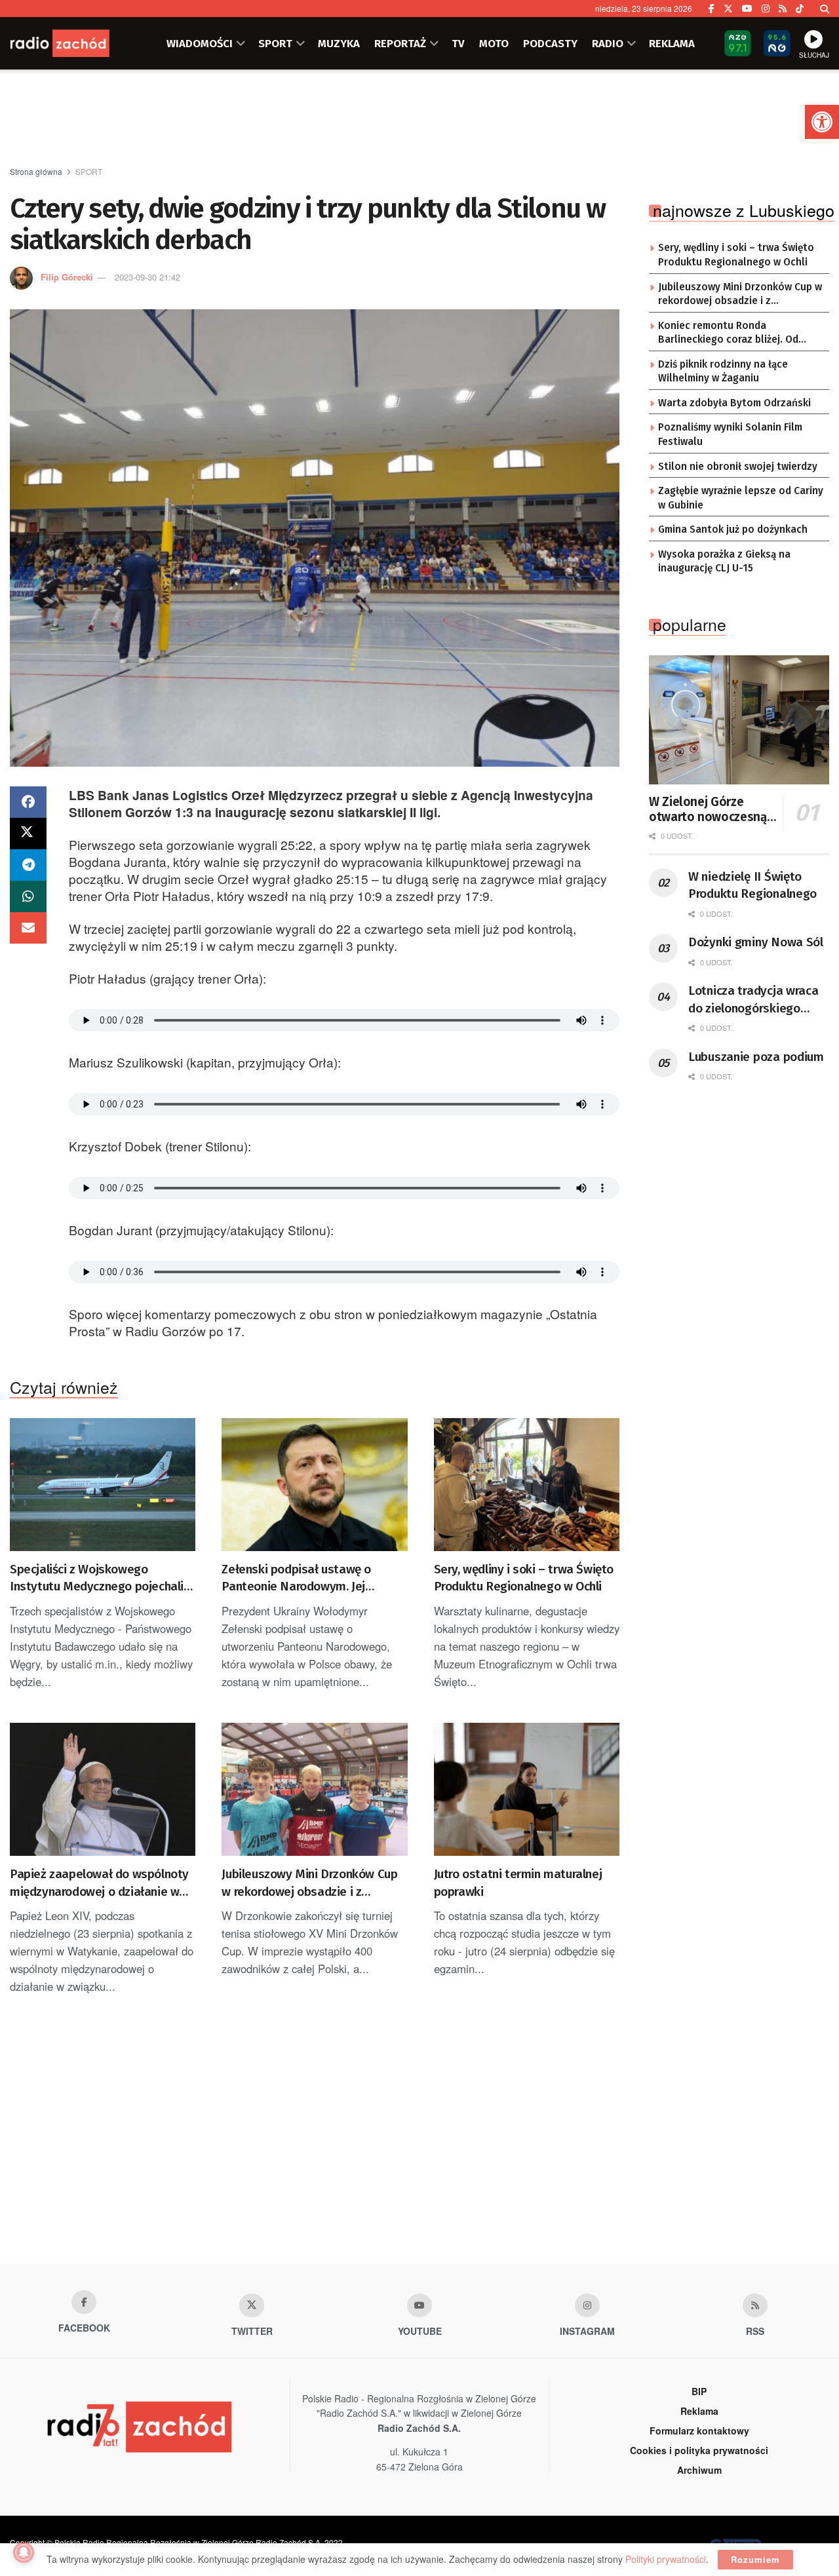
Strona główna (36, 171)
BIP (699, 2391)
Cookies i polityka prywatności (699, 2450)
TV (458, 43)
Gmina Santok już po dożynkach (733, 529)
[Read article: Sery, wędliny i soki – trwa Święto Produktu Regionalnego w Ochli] (527, 1485)
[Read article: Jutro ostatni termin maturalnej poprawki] (527, 1789)
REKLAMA (672, 43)
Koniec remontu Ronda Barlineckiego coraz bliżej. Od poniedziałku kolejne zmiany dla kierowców (734, 334)
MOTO (494, 43)
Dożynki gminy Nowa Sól (756, 942)
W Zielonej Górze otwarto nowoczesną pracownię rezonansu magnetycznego (708, 810)
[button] (822, 122)
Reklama (699, 2411)
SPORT (275, 43)
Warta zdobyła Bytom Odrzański (734, 403)
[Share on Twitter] (28, 834)
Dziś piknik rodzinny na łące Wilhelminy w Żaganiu (723, 372)
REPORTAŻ (400, 43)
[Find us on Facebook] (712, 9)
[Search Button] (825, 9)
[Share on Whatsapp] (28, 896)
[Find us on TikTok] (800, 9)
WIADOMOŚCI (200, 43)
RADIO (608, 43)
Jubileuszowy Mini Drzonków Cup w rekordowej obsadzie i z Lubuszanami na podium (309, 1883)
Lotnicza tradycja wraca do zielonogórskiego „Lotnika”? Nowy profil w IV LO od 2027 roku (756, 1000)
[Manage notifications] (24, 2552)
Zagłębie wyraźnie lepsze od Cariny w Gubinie (741, 498)
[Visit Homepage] (75, 43)
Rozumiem (755, 2559)
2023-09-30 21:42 (147, 277)
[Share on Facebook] (28, 802)
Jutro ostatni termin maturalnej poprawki (518, 1883)
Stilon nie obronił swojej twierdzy (738, 467)
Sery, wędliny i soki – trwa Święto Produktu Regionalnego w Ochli (524, 1578)
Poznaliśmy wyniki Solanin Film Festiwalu (730, 434)
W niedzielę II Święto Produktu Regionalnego (752, 885)
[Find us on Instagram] (766, 9)
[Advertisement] (419, 119)
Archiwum (699, 2470)
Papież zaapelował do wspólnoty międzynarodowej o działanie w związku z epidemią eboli (99, 1883)
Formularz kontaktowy (699, 2431)
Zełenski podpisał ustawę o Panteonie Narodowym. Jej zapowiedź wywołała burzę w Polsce (301, 1579)
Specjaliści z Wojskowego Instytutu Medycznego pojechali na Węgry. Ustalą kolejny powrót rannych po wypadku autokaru (97, 1579)
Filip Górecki (67, 277)
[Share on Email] (28, 928)
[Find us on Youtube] (419, 2305)
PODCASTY (550, 43)
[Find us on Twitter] (728, 9)
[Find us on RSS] (783, 9)
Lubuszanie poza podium (756, 1057)
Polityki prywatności (666, 2559)
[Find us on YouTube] (747, 9)
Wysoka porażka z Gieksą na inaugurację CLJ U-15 (724, 562)
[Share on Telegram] (28, 865)
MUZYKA (339, 43)
